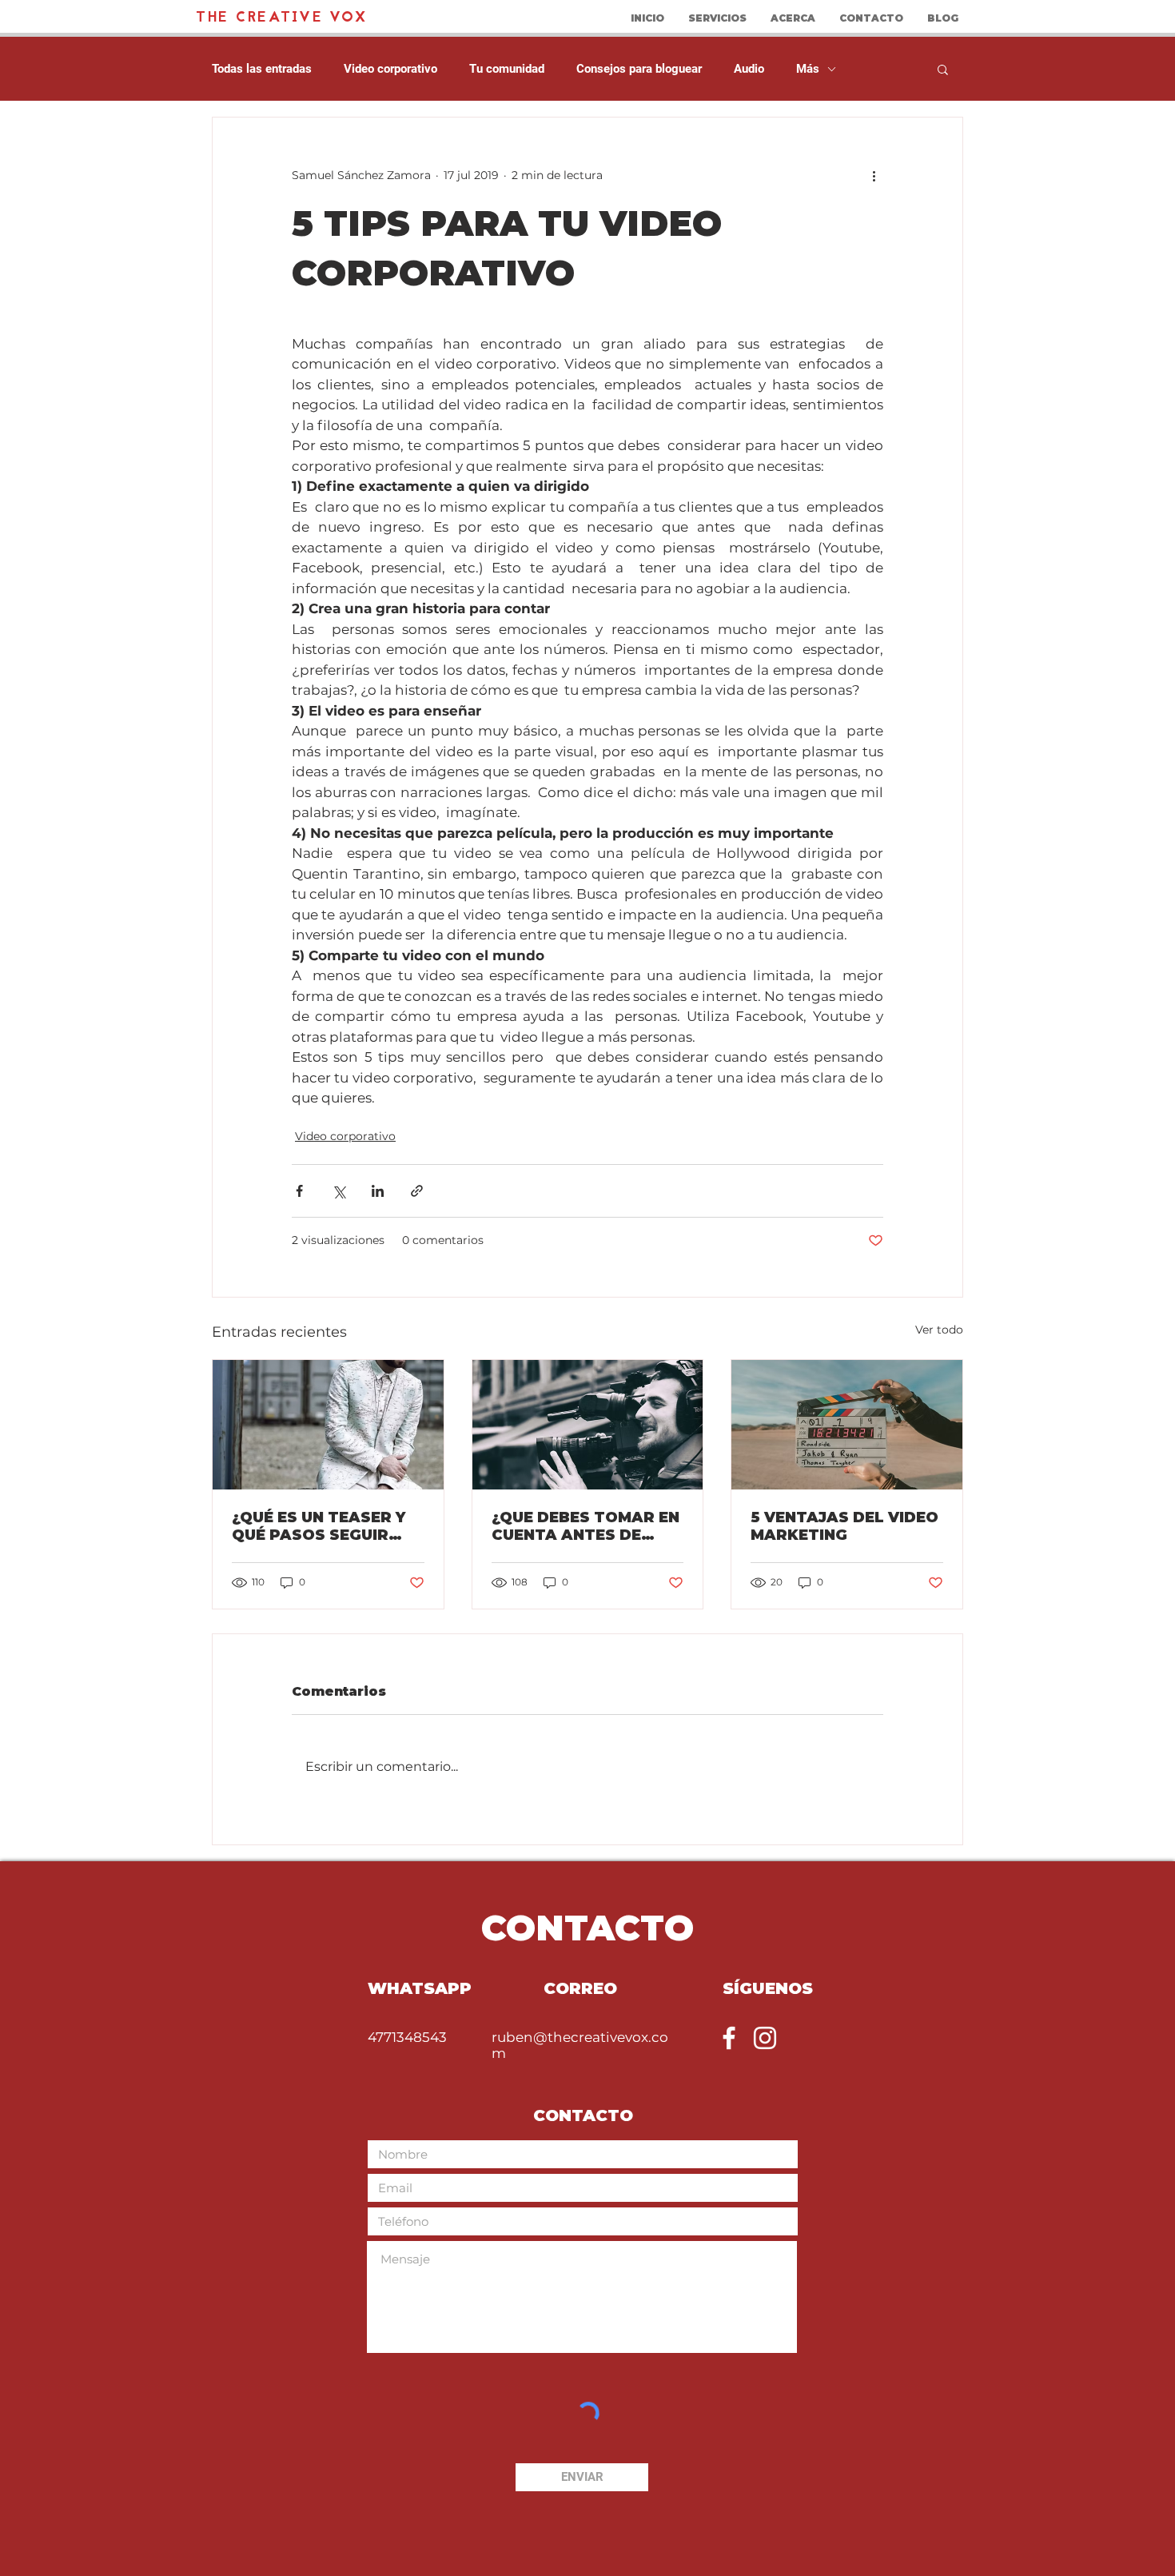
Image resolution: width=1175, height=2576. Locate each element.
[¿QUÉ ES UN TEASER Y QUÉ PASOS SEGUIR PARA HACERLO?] (328, 1425)
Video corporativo (390, 69)
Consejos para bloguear (639, 69)
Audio (749, 69)
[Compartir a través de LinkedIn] (378, 1191)
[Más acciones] (874, 175)
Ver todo (939, 1330)
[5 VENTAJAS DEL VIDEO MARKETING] (847, 1425)
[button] (943, 69)
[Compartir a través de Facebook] (299, 1191)
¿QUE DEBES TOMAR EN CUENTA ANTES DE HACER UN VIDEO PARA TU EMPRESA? (586, 1526)
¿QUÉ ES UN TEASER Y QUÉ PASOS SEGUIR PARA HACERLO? (319, 1526)
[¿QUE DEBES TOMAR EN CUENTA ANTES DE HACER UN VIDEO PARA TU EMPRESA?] (588, 1425)
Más (808, 69)
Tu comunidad (507, 69)
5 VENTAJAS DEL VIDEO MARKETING (844, 1526)
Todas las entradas (262, 69)
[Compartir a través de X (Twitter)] (339, 1191)
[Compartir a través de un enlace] (417, 1191)
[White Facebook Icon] (729, 2038)
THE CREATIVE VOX (282, 18)
